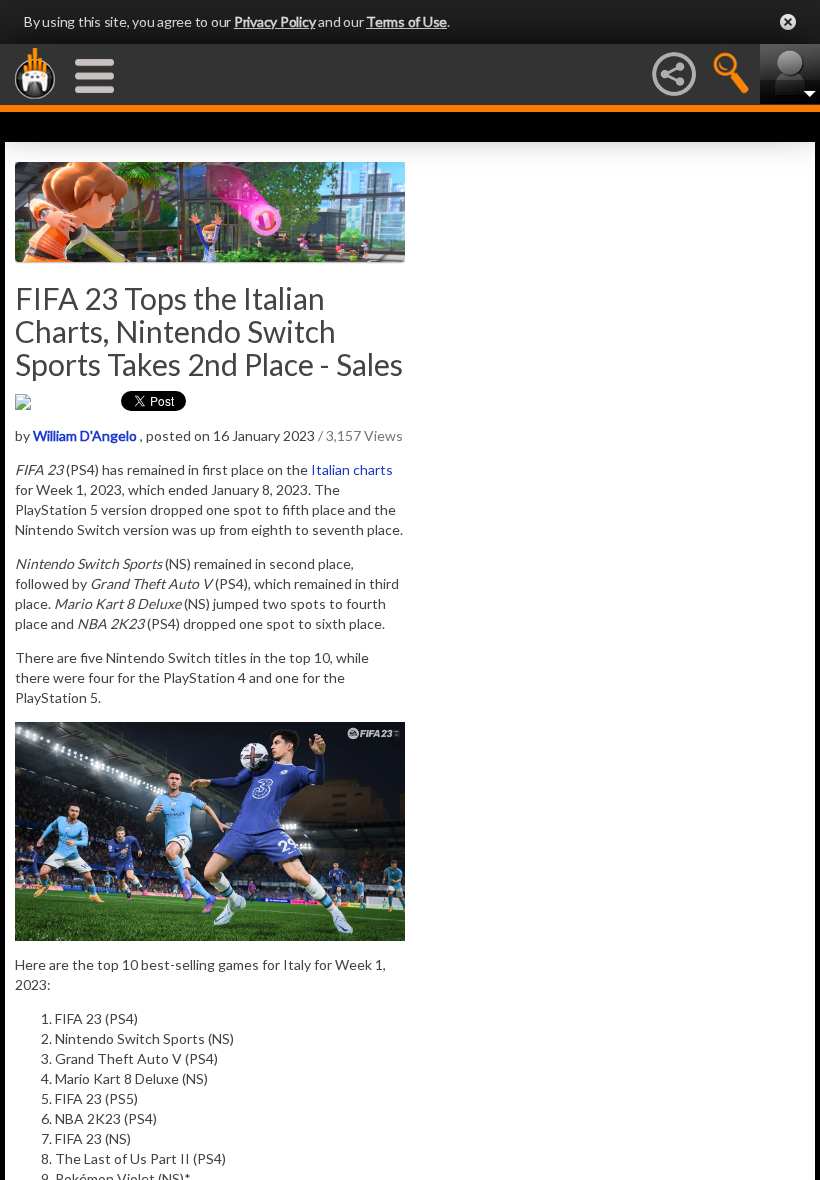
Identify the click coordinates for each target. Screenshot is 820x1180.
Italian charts (352, 469)
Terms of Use (406, 21)
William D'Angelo (85, 435)
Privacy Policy (275, 21)
